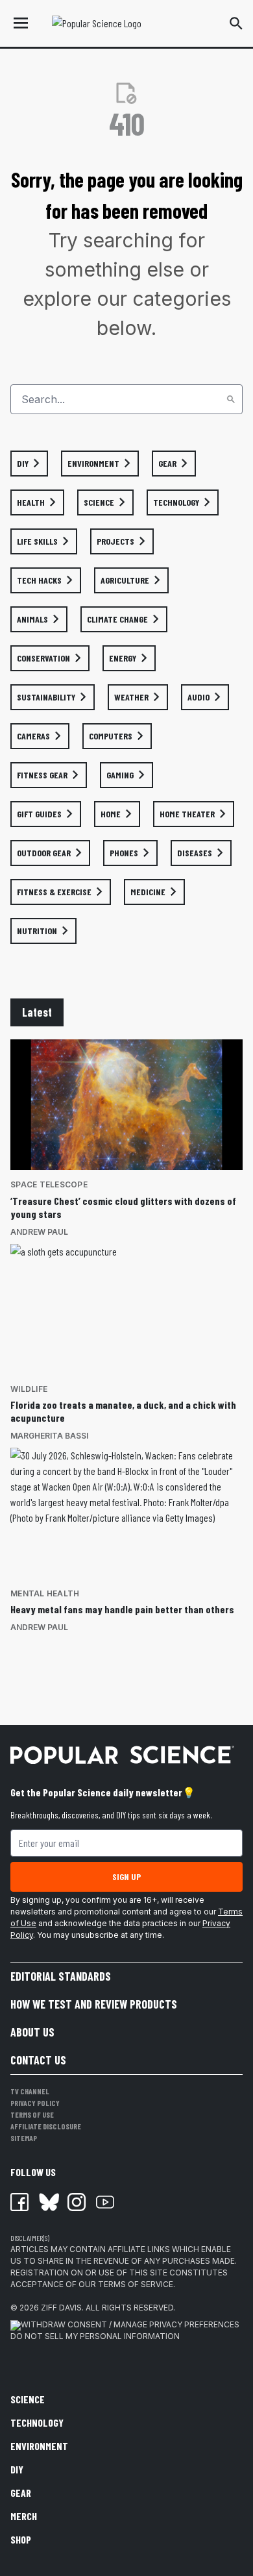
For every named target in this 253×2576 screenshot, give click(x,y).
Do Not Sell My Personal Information (95, 2336)
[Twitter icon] (48, 2202)
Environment (39, 2446)
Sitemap (24, 2138)
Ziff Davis (61, 2308)
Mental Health (45, 1593)
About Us (32, 2032)
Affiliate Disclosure (46, 2126)
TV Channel (30, 2091)
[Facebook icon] (19, 2202)
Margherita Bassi (49, 1436)
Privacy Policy (35, 2103)
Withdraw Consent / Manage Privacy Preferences (130, 2324)
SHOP (21, 2539)
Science (28, 2399)
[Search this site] (236, 23)
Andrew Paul (39, 1232)
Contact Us (38, 2060)
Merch (24, 2516)
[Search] (231, 399)
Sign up (126, 1876)
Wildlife (29, 1389)
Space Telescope (49, 1184)
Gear (21, 2493)
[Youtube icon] (105, 2202)
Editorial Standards (61, 1976)
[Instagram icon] (77, 2202)
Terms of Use (32, 2114)
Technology (37, 2422)
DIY (17, 2469)
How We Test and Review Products (94, 2004)
